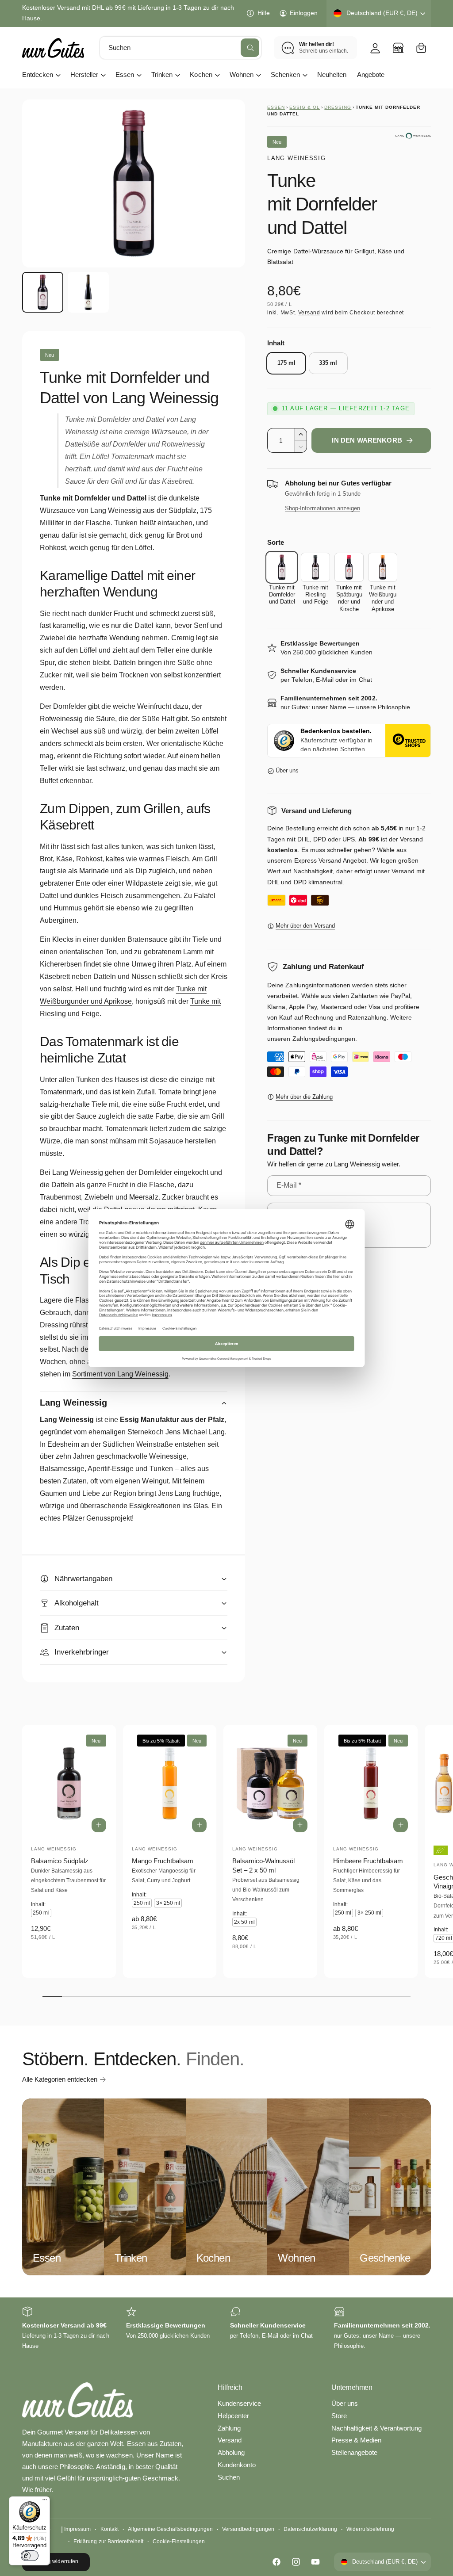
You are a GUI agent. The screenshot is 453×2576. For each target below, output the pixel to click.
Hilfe (263, 13)
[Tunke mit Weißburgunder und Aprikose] (383, 567)
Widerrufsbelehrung (370, 2529)
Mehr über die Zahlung (304, 1097)
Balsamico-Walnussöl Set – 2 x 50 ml (263, 1866)
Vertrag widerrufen (56, 2561)
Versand (309, 313)
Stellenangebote (354, 2453)
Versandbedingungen (248, 2529)
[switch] (30, 2556)
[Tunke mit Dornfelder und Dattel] (282, 567)
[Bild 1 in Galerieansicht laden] (43, 292)
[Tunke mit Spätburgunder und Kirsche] (349, 567)
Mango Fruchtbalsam (163, 1861)
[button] (421, 48)
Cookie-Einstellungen (179, 2542)
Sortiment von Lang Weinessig (120, 1374)
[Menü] (45, 2502)
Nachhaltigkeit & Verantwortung (376, 2428)
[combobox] (180, 48)
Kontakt (109, 2529)
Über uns (287, 771)
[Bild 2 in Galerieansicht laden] (88, 292)
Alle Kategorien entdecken (60, 2079)
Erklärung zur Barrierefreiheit (108, 2542)
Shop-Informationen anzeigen (322, 508)
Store (339, 2416)
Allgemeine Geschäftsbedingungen (170, 2529)
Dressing (338, 107)
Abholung (231, 2453)
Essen (276, 107)
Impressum (77, 2529)
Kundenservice (239, 2404)
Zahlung (229, 2428)
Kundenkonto (237, 2465)
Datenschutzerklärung (310, 2529)
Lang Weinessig (296, 158)
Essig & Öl (305, 107)
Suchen (229, 2477)
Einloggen (304, 13)
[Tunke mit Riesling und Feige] (315, 567)
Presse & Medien (356, 2440)
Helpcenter (233, 2416)
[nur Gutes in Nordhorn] (398, 48)
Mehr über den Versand (305, 926)
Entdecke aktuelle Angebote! (62, 13)
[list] (226, 2329)
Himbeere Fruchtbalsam (368, 1861)
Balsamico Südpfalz (60, 1861)
